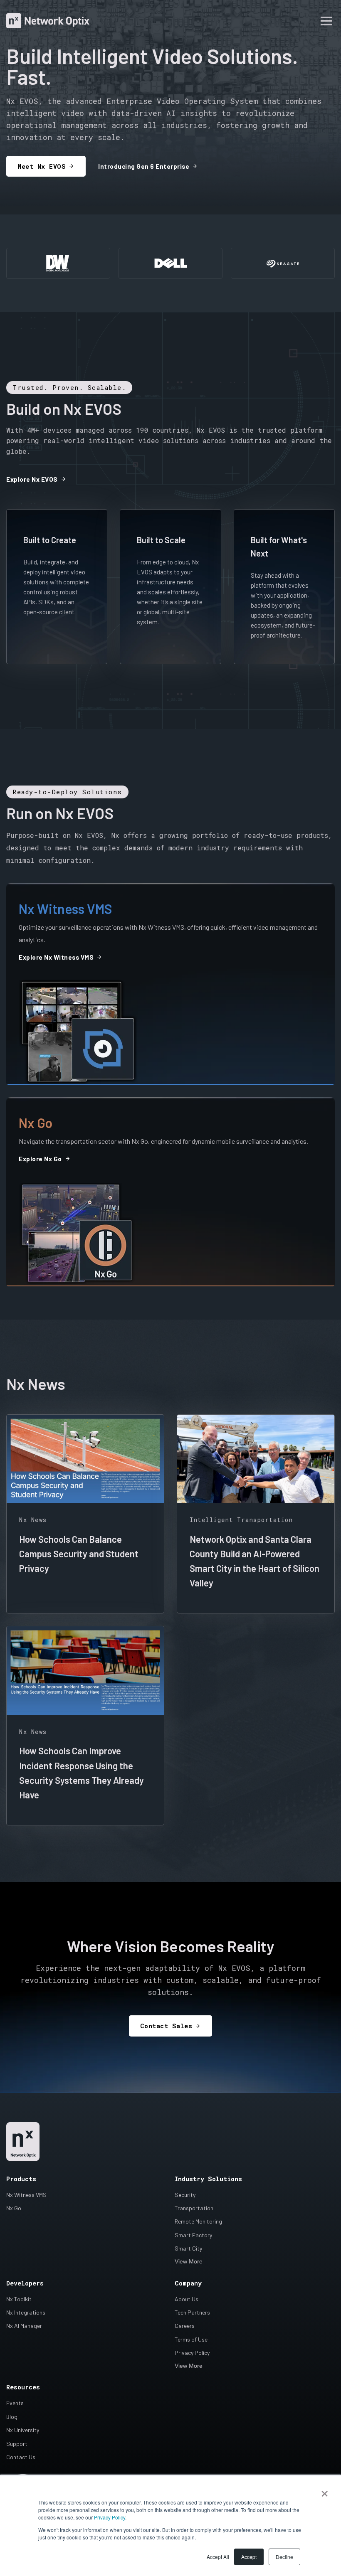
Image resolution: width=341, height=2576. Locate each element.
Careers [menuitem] (185, 2326)
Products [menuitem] (21, 2179)
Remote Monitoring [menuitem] (198, 2221)
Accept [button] (249, 2557)
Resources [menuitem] (23, 2387)
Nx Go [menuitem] (14, 2208)
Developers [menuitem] (25, 2283)
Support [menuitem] (17, 2444)
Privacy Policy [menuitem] (192, 2353)
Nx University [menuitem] (23, 2430)
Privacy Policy (110, 2517)
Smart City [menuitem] (188, 2248)
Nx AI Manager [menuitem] (24, 2326)
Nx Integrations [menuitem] (26, 2312)
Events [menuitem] (15, 2403)
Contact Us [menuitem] (21, 2457)
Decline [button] (284, 2557)
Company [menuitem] (188, 2283)
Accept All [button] (218, 2557)
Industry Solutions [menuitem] (208, 2179)
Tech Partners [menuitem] (192, 2312)
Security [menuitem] (185, 2195)
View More (189, 2261)
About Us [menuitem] (187, 2299)
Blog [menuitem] (12, 2417)
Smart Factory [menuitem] (193, 2235)
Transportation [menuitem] (194, 2208)
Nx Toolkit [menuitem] (19, 2299)
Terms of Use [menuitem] (191, 2339)
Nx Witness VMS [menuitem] (26, 2195)
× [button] (325, 2491)
